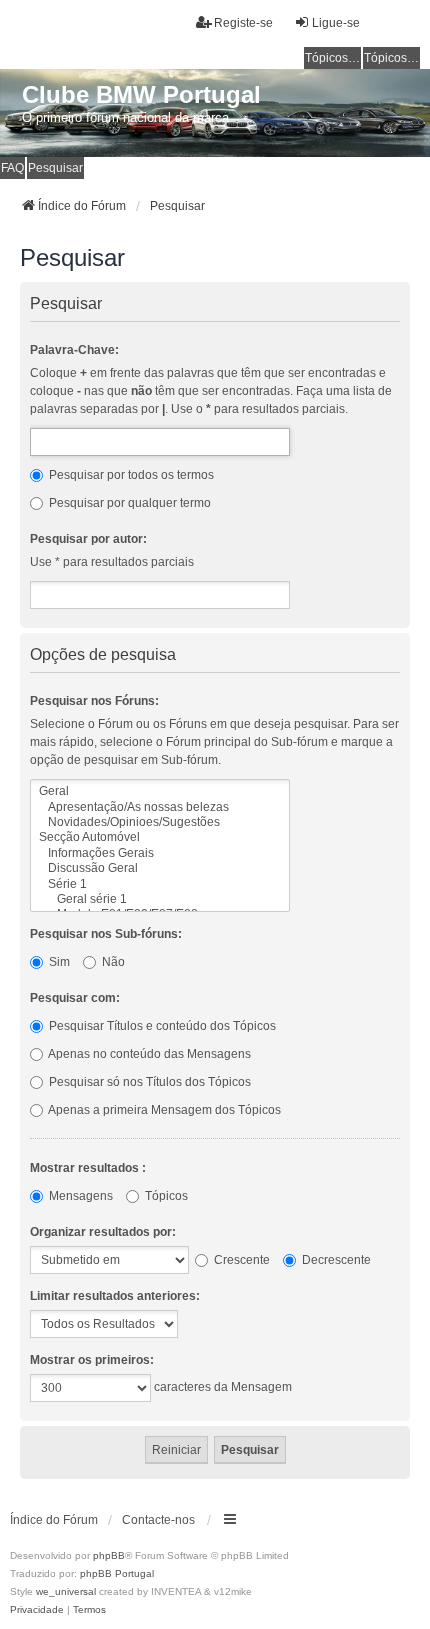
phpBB (109, 1555)
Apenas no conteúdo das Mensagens (148, 1054)
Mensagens (79, 1196)
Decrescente (335, 1260)
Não (112, 962)
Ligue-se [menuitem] (336, 23)
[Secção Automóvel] (160, 837)
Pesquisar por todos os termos (130, 475)
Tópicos (165, 1196)
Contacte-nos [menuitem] (158, 1520)
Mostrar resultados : (88, 1168)
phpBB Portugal (117, 1573)
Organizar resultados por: (103, 1232)
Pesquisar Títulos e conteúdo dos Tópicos (161, 1026)
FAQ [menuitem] (12, 168)
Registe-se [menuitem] (243, 23)
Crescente (240, 1260)
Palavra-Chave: (74, 350)
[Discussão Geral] (160, 868)
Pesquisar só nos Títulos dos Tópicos (148, 1082)
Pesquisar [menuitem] (55, 168)
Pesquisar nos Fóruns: (94, 701)
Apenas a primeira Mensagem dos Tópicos (163, 1110)
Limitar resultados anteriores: (115, 1296)
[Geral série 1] (160, 899)
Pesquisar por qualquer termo (128, 503)
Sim (58, 962)
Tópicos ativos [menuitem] (392, 58)
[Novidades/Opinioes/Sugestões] (160, 822)
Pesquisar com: (75, 998)
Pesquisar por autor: (88, 539)
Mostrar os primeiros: (92, 1360)
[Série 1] (160, 884)
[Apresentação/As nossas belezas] (160, 807)
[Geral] (160, 791)
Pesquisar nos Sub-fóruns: (106, 934)
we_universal (66, 1591)
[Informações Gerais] (160, 853)
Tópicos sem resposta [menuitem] (333, 58)
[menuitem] (37, 1610)
